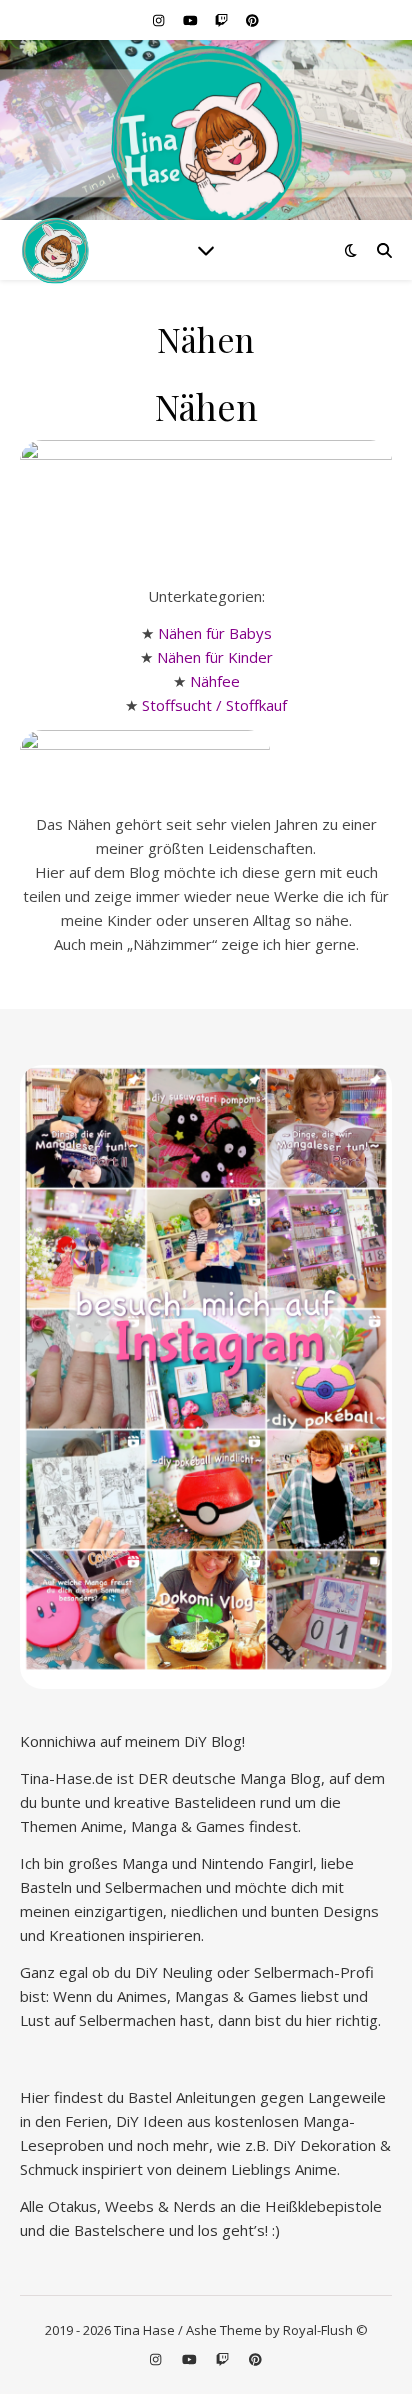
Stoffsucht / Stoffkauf (214, 705)
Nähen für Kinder (215, 657)
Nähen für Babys (215, 633)
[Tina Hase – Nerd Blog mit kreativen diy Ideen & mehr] (206, 138)
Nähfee (215, 681)
